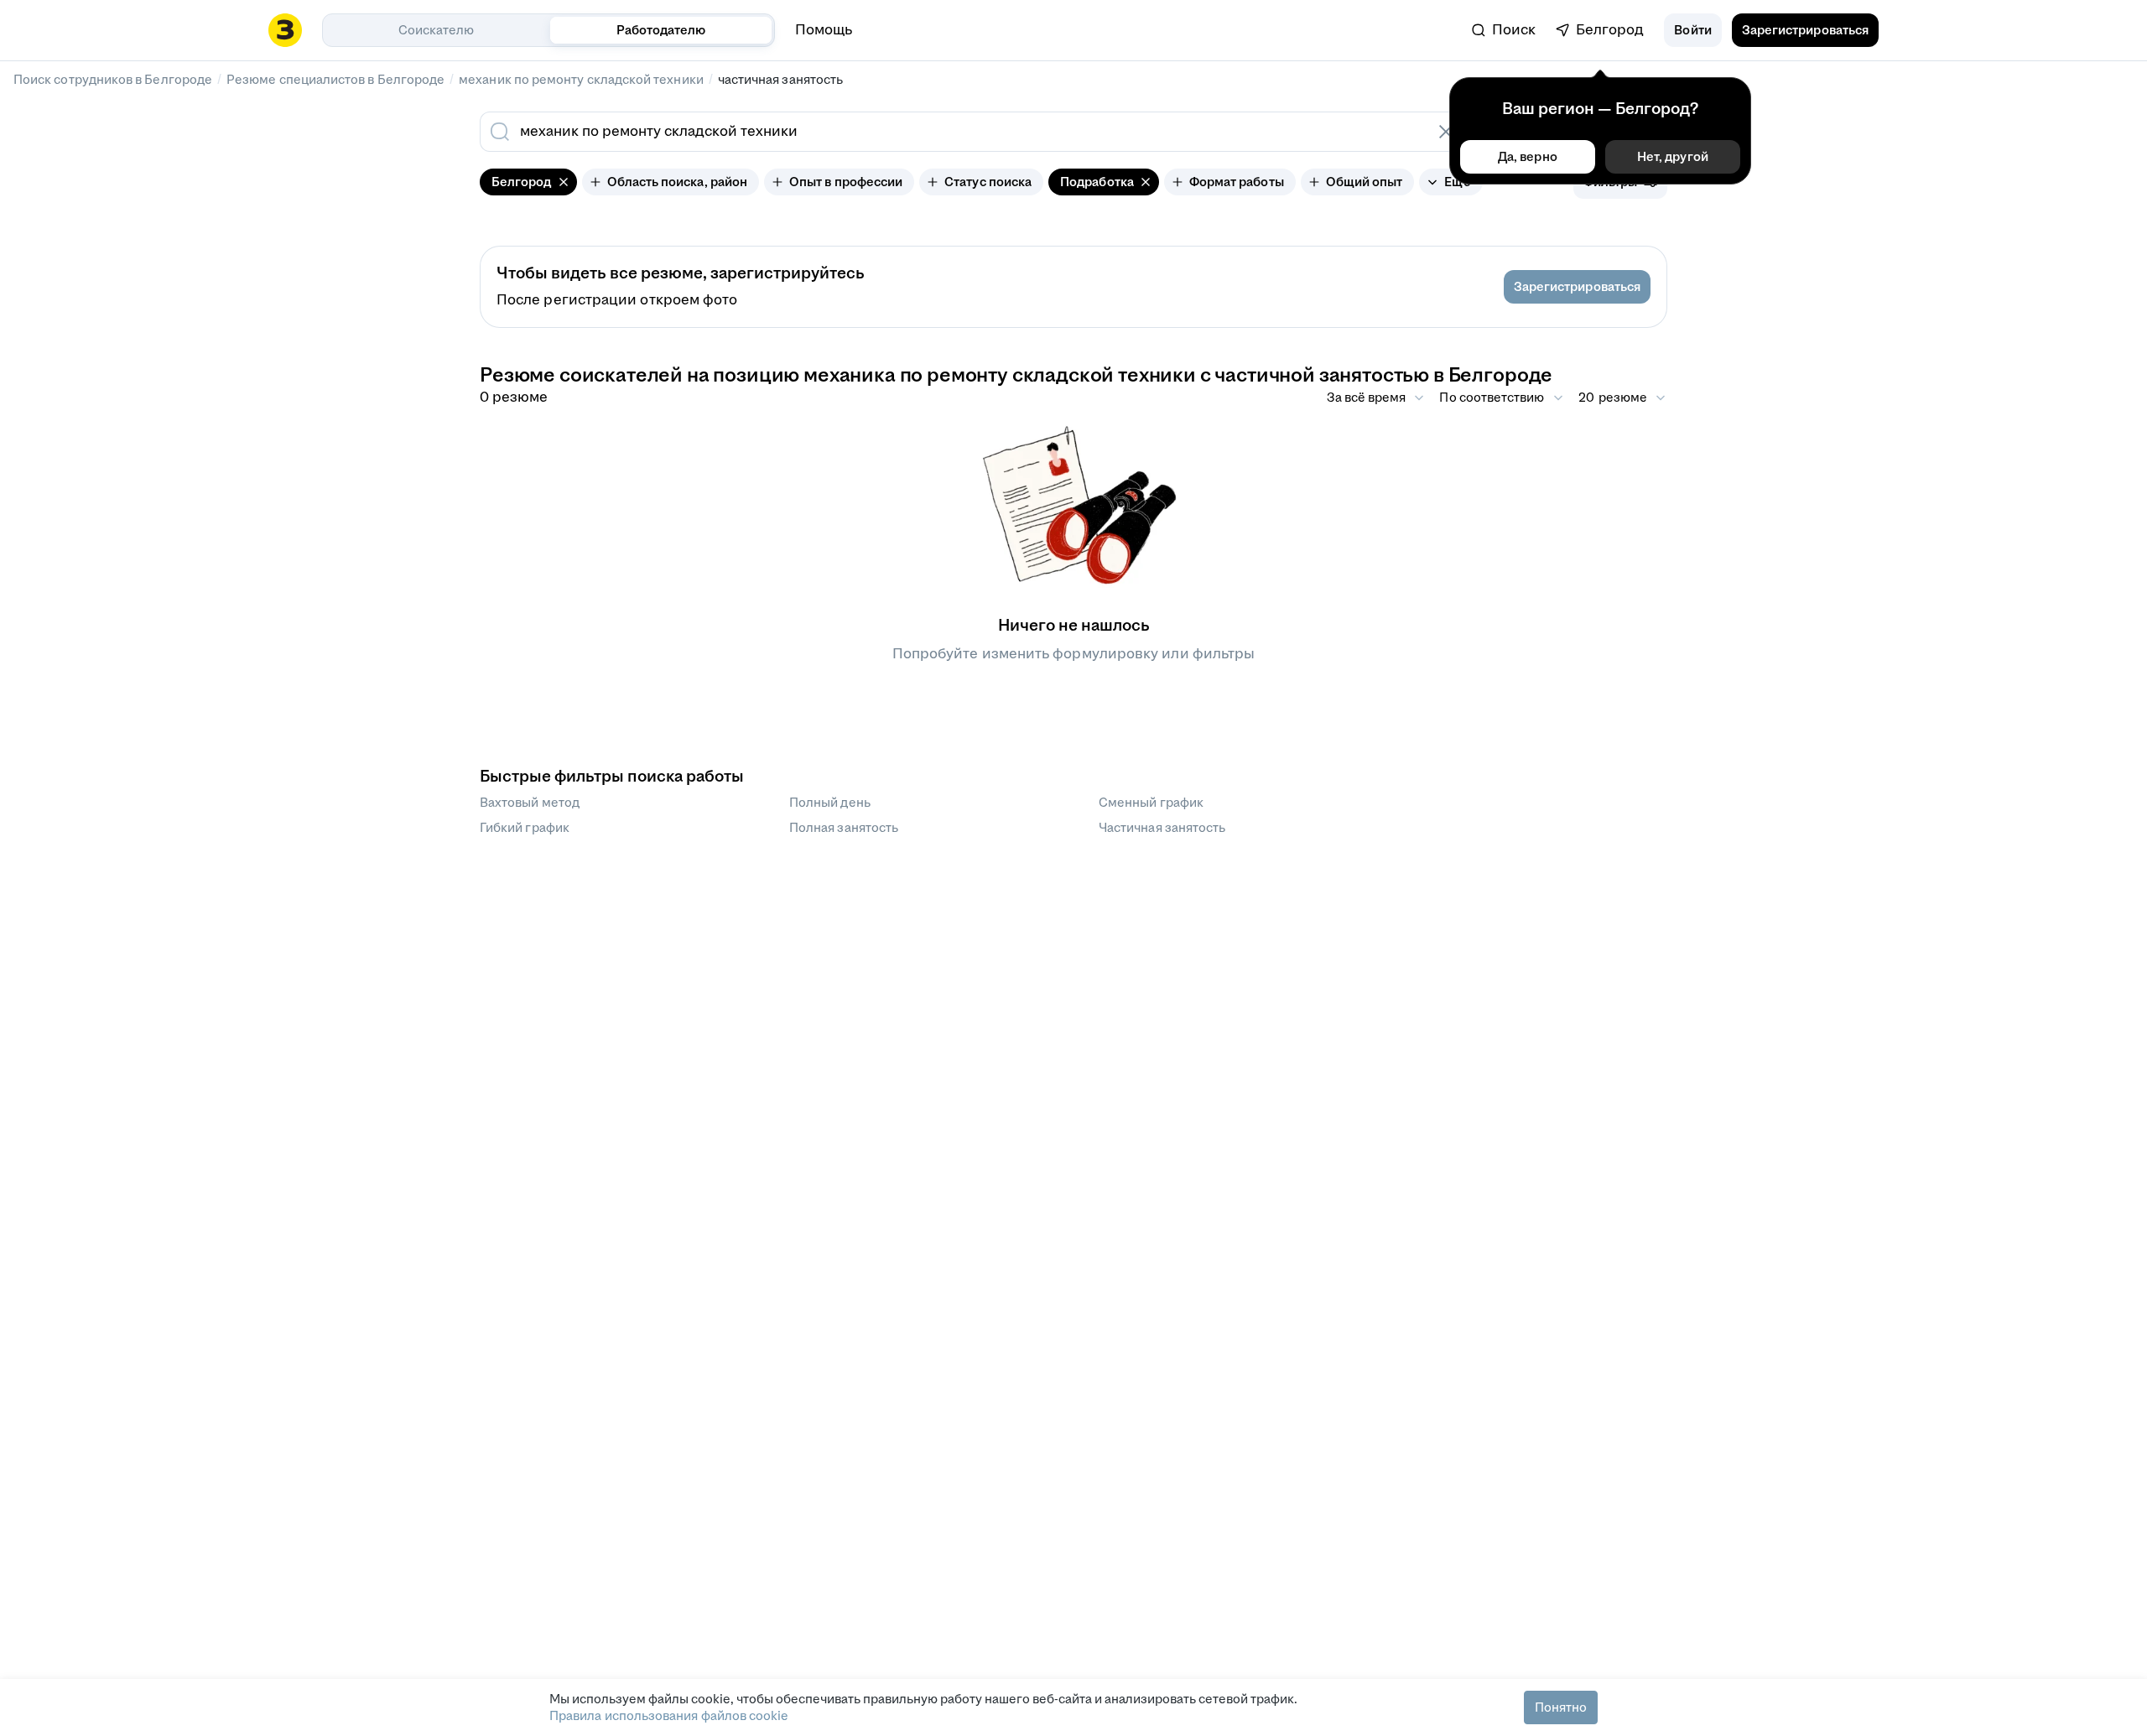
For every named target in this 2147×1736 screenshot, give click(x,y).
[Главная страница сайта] (285, 30)
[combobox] (954, 132)
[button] (1692, 30)
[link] (1504, 30)
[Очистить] (1446, 132)
